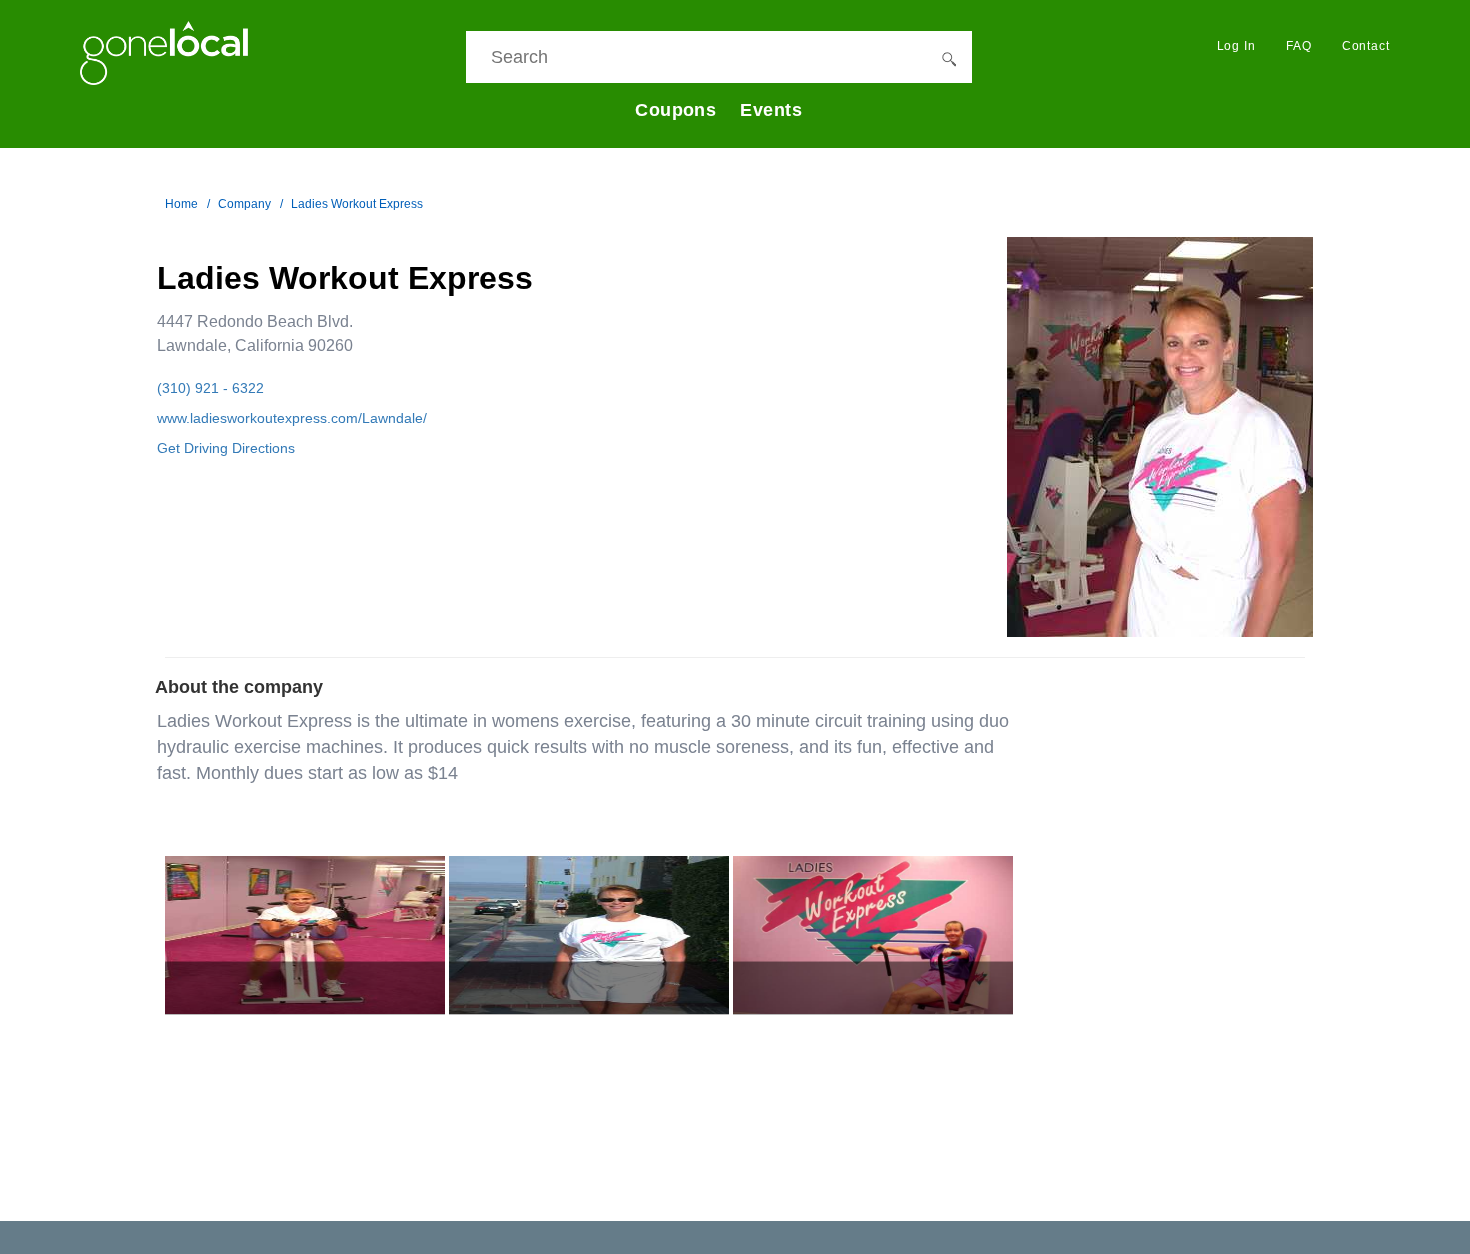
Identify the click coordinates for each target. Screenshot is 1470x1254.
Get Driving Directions (226, 448)
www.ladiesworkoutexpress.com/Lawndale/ (292, 418)
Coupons (675, 110)
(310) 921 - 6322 (210, 388)
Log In (1236, 46)
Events (771, 110)
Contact (1366, 46)
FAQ (1299, 46)
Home (181, 204)
